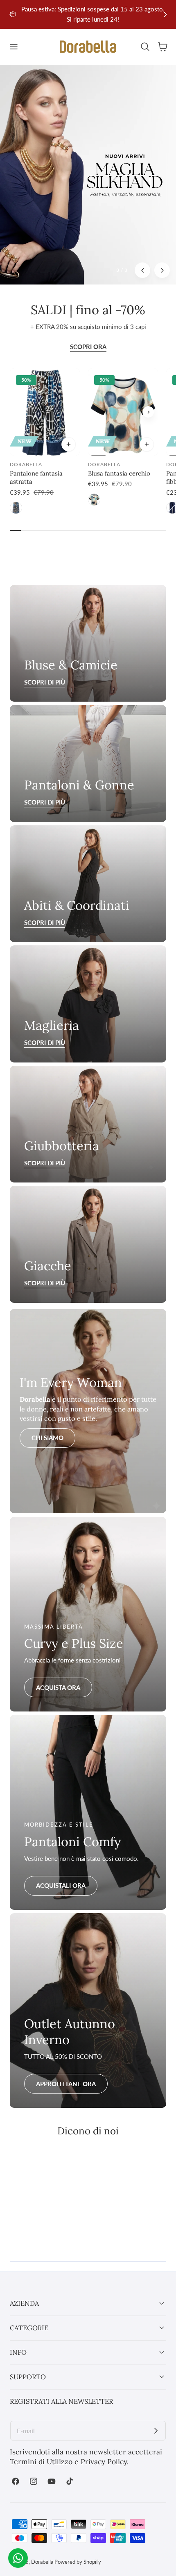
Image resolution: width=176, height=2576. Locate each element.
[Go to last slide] (11, 14)
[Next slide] (165, 14)
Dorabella (42, 2562)
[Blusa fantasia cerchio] (123, 412)
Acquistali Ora (61, 1885)
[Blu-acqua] (94, 500)
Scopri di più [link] (45, 682)
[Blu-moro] (16, 508)
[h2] (88, 763)
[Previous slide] (98, 412)
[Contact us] (18, 2558)
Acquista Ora (58, 1687)
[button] (14, 47)
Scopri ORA (88, 347)
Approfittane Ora (66, 2084)
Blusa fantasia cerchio (119, 473)
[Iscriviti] (156, 2431)
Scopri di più (45, 802)
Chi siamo (47, 1438)
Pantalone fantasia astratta (36, 477)
